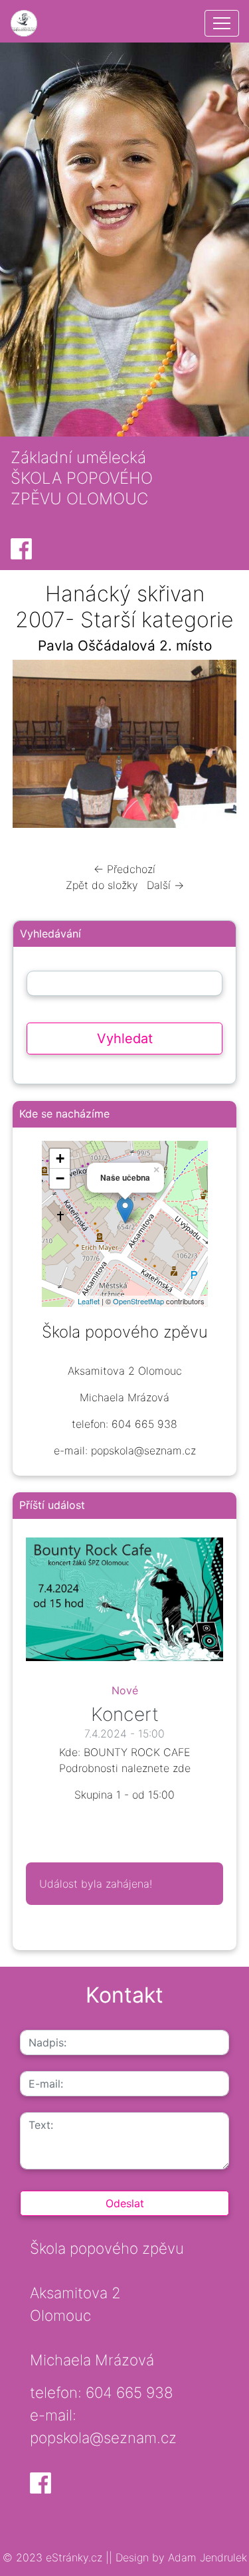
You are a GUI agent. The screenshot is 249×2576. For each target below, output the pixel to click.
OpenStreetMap (138, 1301)
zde (182, 1768)
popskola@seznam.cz (103, 2437)
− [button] (60, 1178)
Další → (165, 885)
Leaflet (89, 1301)
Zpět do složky (102, 885)
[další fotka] (215, 747)
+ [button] (60, 1158)
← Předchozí (124, 869)
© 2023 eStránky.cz (54, 2557)
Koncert (125, 1714)
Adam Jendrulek (206, 2557)
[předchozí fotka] (34, 747)
